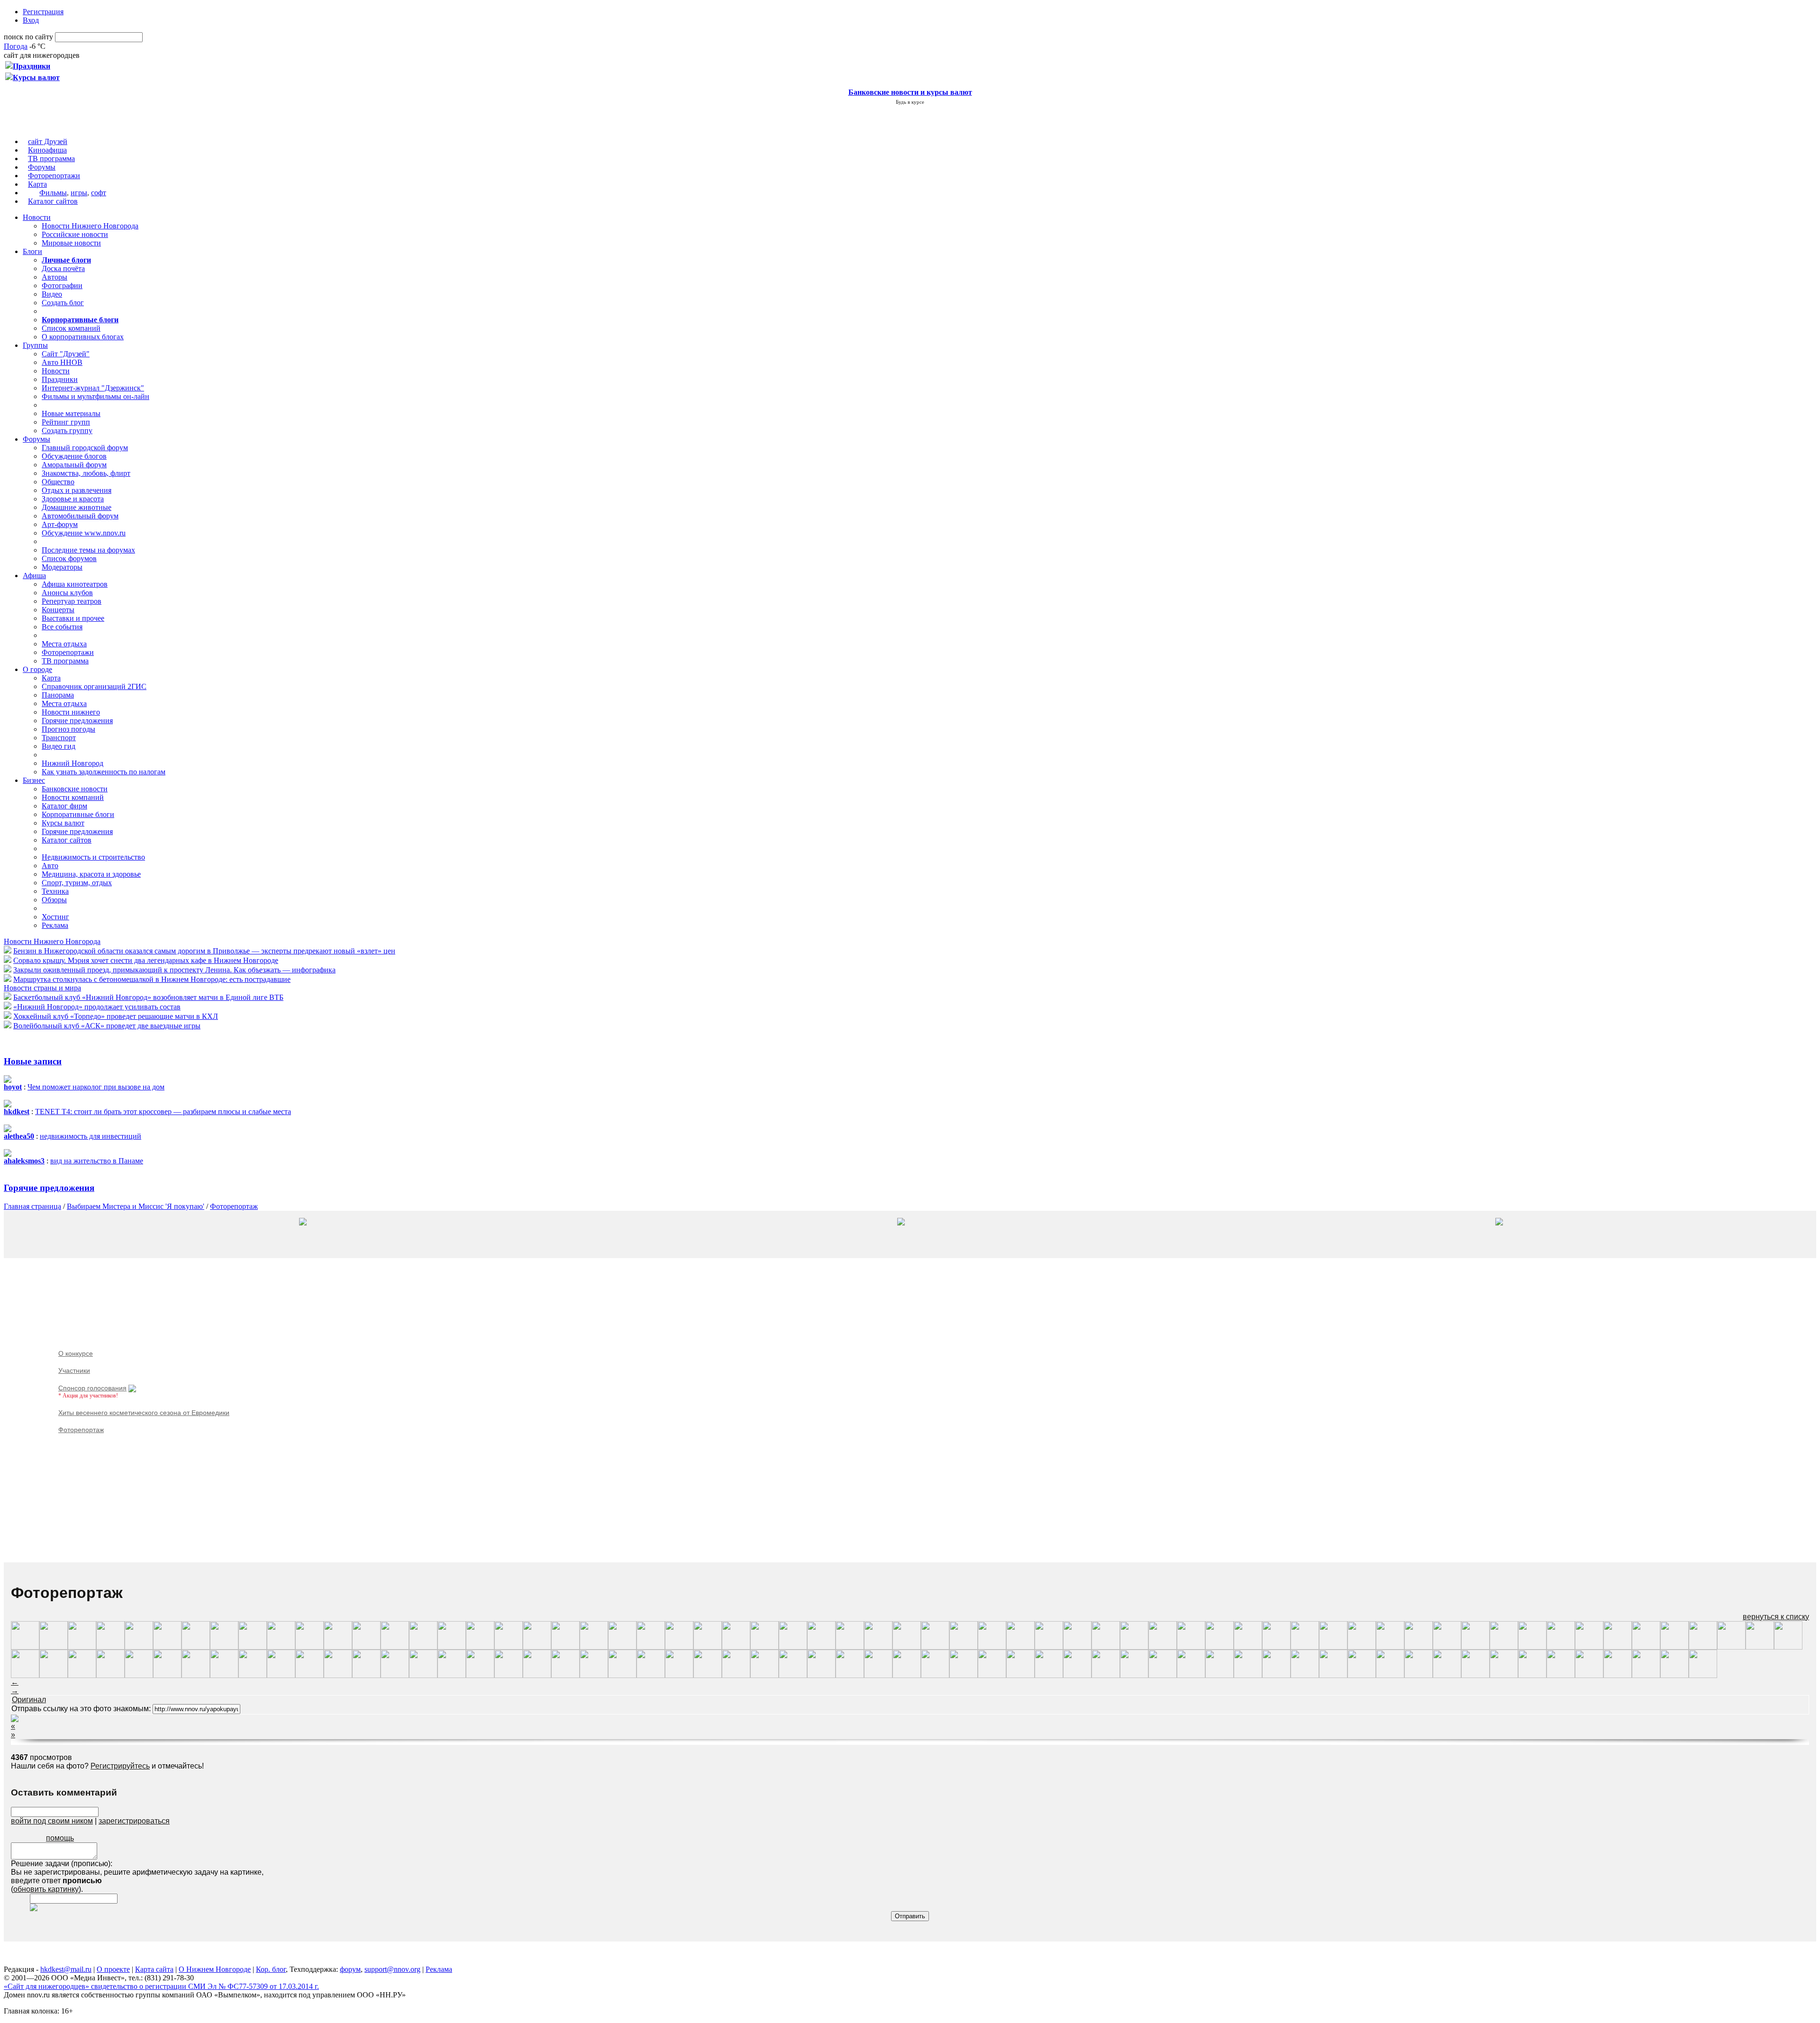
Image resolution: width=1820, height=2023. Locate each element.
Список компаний (71, 328)
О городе (37, 669)
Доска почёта (63, 268)
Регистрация (43, 12)
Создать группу (67, 431)
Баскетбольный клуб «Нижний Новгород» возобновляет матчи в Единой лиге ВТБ (148, 997)
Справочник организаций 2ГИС (94, 686)
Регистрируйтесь (120, 1766)
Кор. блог (271, 1969)
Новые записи (33, 1061)
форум (350, 1969)
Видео (52, 294)
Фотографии (62, 286)
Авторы (55, 277)
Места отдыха (64, 644)
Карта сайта (154, 1969)
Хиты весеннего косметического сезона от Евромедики (144, 1413)
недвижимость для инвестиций (91, 1136)
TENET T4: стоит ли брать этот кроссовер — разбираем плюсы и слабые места (163, 1111)
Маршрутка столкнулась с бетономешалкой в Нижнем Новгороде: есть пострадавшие (152, 979)
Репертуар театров (72, 601)
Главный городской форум (85, 448)
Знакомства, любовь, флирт (86, 473)
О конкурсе (76, 1353)
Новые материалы (71, 413)
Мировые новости (71, 243)
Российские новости (75, 234)
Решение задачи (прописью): (62, 1864)
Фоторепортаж (234, 1206)
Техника (55, 891)
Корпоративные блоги (78, 814)
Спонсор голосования (92, 1388)
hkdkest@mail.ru (66, 1969)
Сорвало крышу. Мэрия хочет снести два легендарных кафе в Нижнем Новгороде (146, 960)
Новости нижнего (71, 712)
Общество (58, 482)
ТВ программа (51, 159)
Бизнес (34, 780)
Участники (74, 1370)
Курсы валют (63, 823)
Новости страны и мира (42, 988)
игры (79, 193)
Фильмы (53, 193)
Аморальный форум (74, 465)
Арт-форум (60, 524)
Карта (37, 184)
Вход (31, 20)
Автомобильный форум (80, 516)
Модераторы (62, 567)
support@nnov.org (392, 1969)
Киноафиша (47, 150)
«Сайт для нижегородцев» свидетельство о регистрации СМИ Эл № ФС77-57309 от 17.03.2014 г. (161, 1986)
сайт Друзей (48, 141)
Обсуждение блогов (74, 456)
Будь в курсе (910, 102)
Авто (50, 866)
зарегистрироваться (134, 1821)
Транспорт (59, 738)
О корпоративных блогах (83, 337)
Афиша (34, 576)
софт (99, 193)
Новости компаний (73, 797)
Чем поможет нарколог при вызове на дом (96, 1087)
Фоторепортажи (54, 176)
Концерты (58, 610)
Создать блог (63, 303)
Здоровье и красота (73, 499)
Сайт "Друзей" (66, 354)
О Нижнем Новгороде (215, 1969)
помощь (60, 1838)
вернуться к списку (1776, 1617)
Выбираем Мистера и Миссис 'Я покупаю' (136, 1206)
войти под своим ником (52, 1821)
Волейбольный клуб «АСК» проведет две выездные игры (107, 1026)
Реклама (55, 925)
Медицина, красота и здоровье (91, 874)
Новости (37, 217)
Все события (62, 627)
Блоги (32, 251)
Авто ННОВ (62, 362)
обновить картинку (46, 1889)
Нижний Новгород (73, 763)
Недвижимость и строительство (93, 857)
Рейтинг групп (66, 422)
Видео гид (59, 746)
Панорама (58, 695)
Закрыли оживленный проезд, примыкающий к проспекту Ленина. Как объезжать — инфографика (174, 970)
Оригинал (29, 1700)
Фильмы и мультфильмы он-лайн (96, 396)
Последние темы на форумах (88, 550)
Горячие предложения (77, 721)
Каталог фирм (64, 806)
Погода (16, 46)
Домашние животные (77, 507)
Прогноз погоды (68, 729)
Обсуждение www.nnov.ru (84, 533)
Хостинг (55, 917)
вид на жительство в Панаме (97, 1161)
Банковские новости (75, 789)
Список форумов (69, 558)
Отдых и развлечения (77, 490)
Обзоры (54, 900)
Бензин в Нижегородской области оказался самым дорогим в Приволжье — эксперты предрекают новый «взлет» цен (204, 951)
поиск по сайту (28, 37)
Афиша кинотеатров (75, 584)
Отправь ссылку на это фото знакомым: (81, 1709)
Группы (35, 345)
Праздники (60, 379)
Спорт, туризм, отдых (77, 883)
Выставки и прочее (73, 618)
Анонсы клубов (67, 593)
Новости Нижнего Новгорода (90, 226)
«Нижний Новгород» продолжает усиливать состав (97, 1007)
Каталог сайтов (53, 201)
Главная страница (32, 1206)
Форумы (42, 167)
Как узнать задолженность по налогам (104, 772)
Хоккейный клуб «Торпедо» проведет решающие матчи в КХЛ (116, 1016)
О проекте (113, 1969)
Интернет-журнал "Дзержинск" (93, 388)
